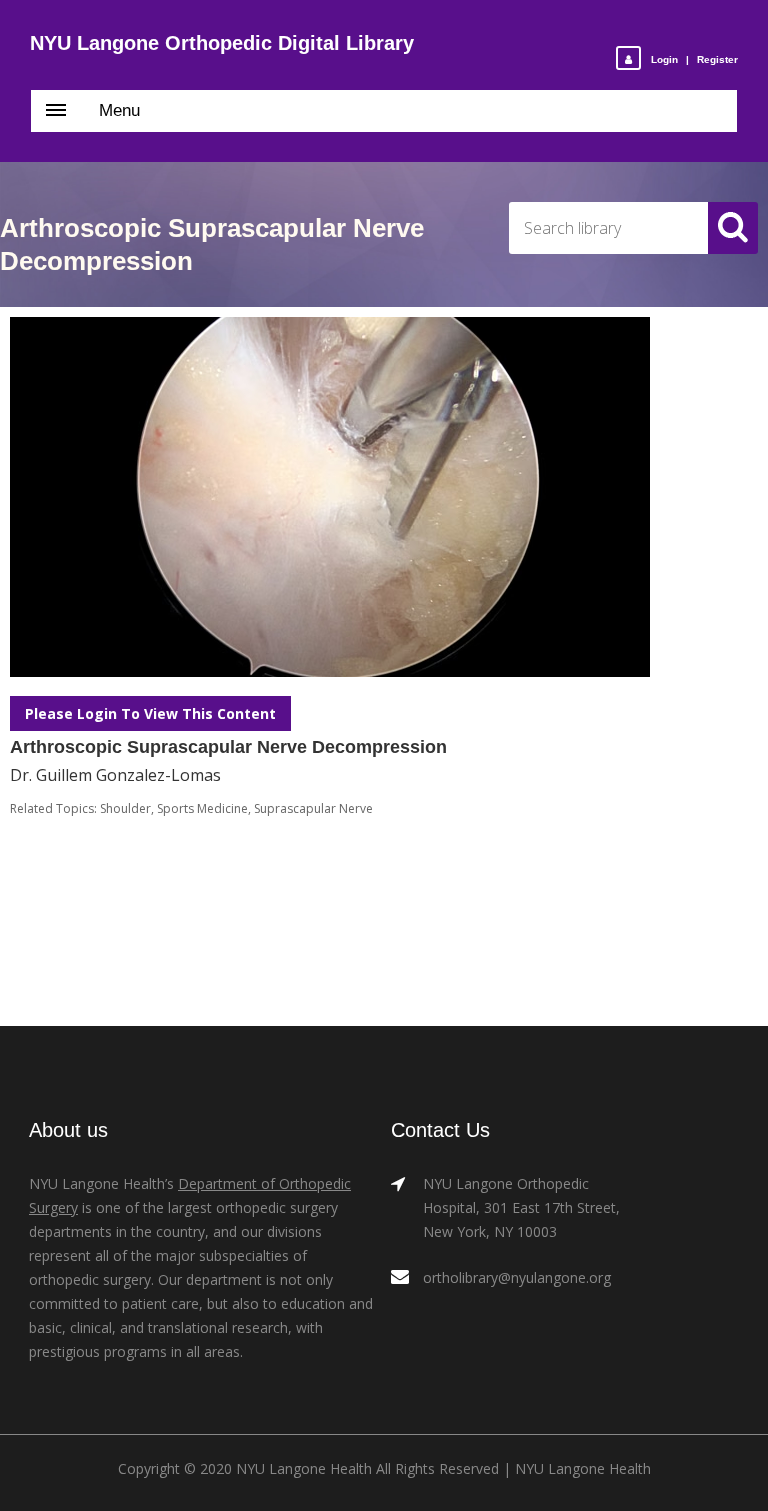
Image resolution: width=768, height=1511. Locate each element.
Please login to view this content (150, 713)
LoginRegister (694, 59)
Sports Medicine (202, 808)
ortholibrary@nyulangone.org (517, 1277)
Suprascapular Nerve (313, 808)
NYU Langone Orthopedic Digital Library (222, 43)
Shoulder (125, 808)
